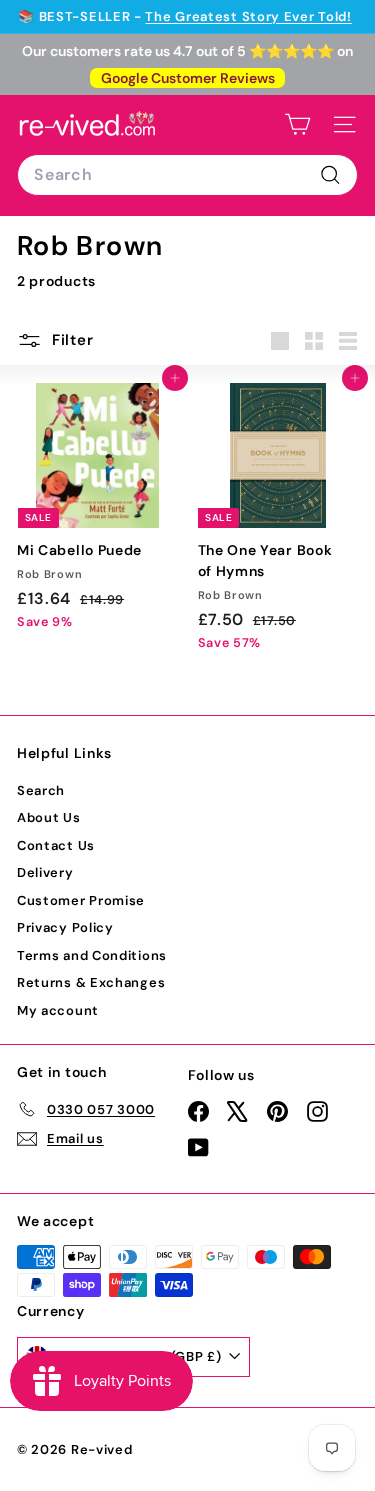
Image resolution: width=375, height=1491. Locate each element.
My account (58, 1010)
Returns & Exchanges (91, 982)
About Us (49, 817)
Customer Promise (81, 900)
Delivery (45, 872)
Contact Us (56, 845)
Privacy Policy (65, 927)
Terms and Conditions (92, 955)
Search (41, 790)
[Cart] (297, 124)
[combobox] (187, 175)
